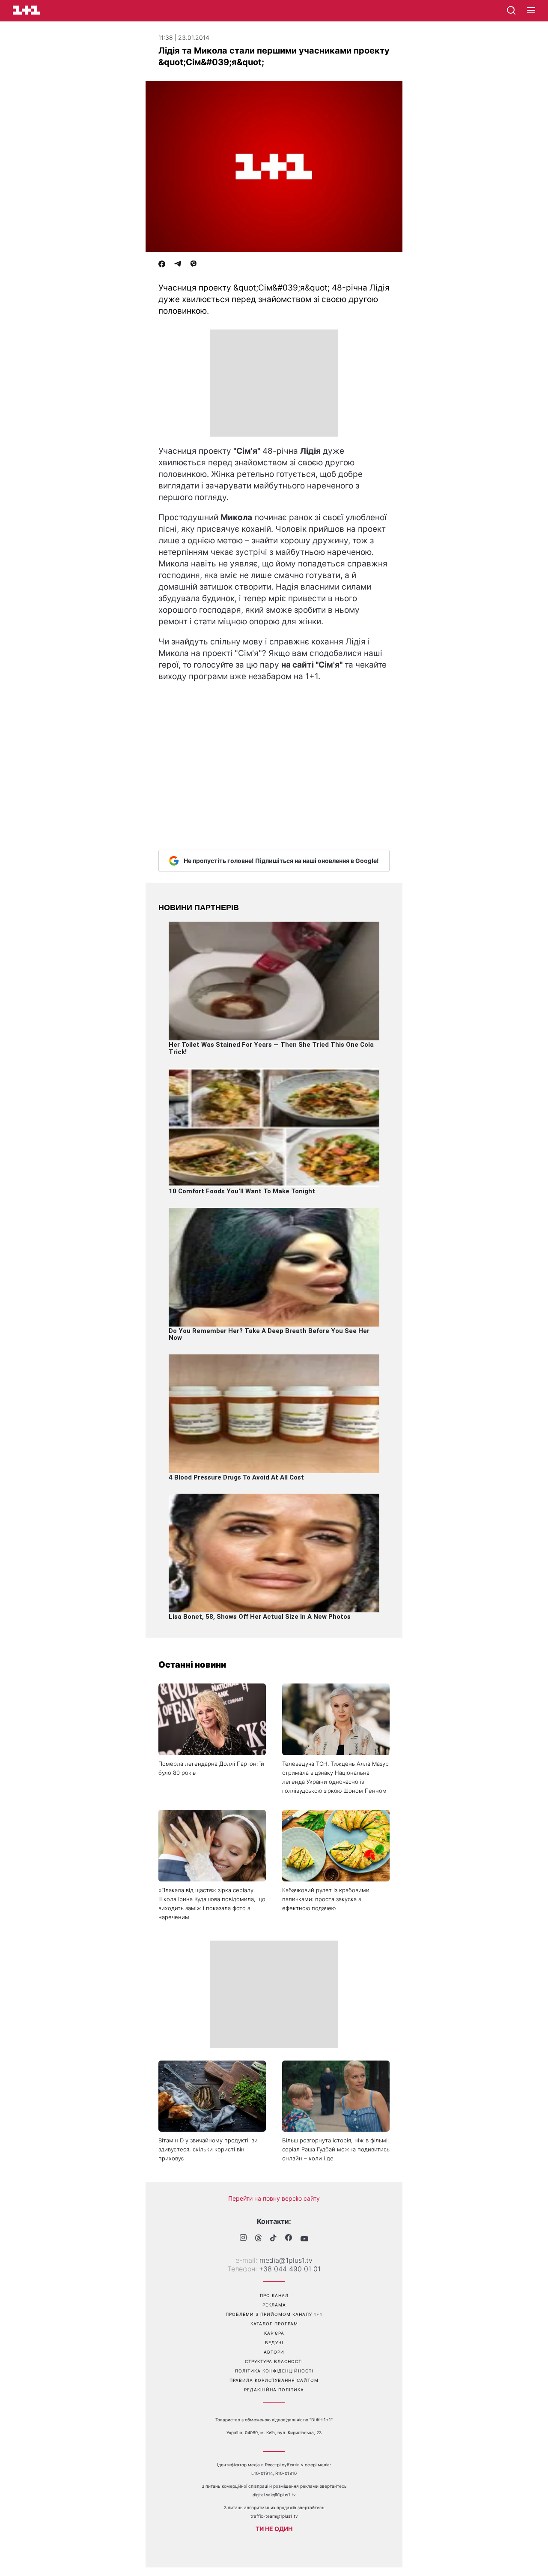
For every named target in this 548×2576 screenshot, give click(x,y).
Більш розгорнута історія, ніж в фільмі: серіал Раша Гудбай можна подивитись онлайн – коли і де (336, 2149)
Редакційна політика (274, 2390)
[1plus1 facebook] (289, 2239)
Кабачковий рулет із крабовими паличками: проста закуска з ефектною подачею (326, 1899)
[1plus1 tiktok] (273, 2239)
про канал (274, 2295)
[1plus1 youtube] (304, 2239)
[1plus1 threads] (258, 2239)
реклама (274, 2305)
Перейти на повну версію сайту (274, 2198)
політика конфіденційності (274, 2371)
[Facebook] (162, 265)
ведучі (274, 2342)
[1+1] (26, 10)
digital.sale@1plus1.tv (274, 2495)
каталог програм (274, 2324)
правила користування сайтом (274, 2380)
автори (274, 2352)
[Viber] (194, 265)
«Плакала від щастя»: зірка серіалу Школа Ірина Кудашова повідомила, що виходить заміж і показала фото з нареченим (212, 1904)
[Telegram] (178, 265)
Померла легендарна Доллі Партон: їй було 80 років (211, 1768)
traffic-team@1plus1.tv (274, 2516)
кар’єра (274, 2333)
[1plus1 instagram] (243, 2239)
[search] (511, 10)
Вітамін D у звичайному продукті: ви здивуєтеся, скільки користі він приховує (208, 2149)
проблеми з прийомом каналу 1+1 (274, 2314)
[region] (274, 383)
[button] (531, 11)
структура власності (274, 2361)
